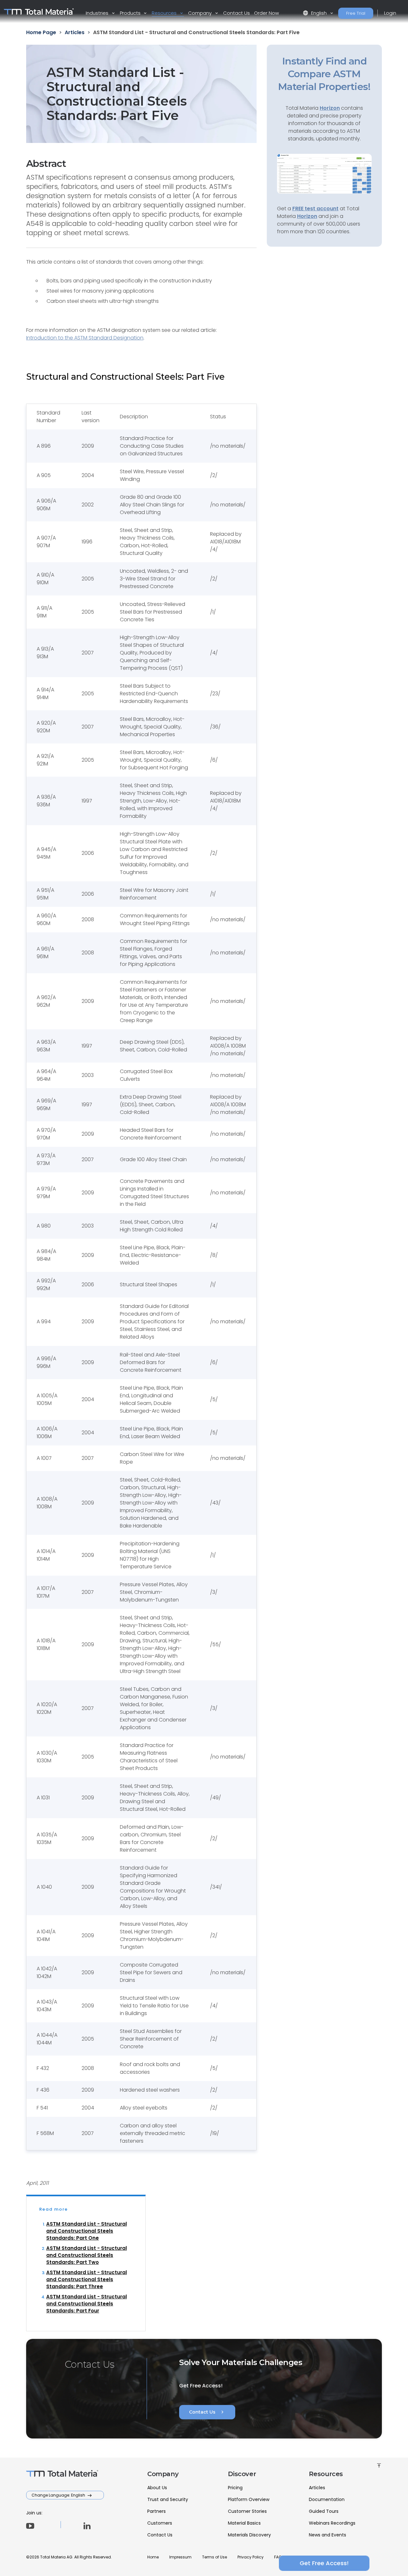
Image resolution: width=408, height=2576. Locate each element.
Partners (157, 2511)
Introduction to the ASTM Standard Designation (85, 338)
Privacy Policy (251, 2557)
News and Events (328, 2535)
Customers (160, 2523)
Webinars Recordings (332, 2523)
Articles (317, 2488)
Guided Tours (324, 2511)
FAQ (278, 2557)
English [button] (315, 13)
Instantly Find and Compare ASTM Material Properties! (324, 74)
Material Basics (244, 2523)
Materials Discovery (249, 2535)
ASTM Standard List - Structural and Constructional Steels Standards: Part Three (87, 2279)
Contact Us (237, 13)
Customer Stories (247, 2511)
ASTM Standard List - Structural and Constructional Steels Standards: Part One (87, 2231)
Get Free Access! (324, 2563)
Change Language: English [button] (59, 2495)
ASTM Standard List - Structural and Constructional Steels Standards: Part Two (87, 2255)
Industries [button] (98, 13)
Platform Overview (249, 2499)
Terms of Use (215, 2557)
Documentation (327, 2499)
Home (153, 2557)
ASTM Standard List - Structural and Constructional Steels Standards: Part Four (87, 2304)
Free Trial (356, 13)
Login (390, 13)
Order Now (266, 13)
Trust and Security (168, 2499)
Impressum (180, 2557)
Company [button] (200, 13)
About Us (157, 2488)
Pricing (235, 2488)
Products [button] (131, 13)
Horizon (307, 216)
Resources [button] (165, 13)
